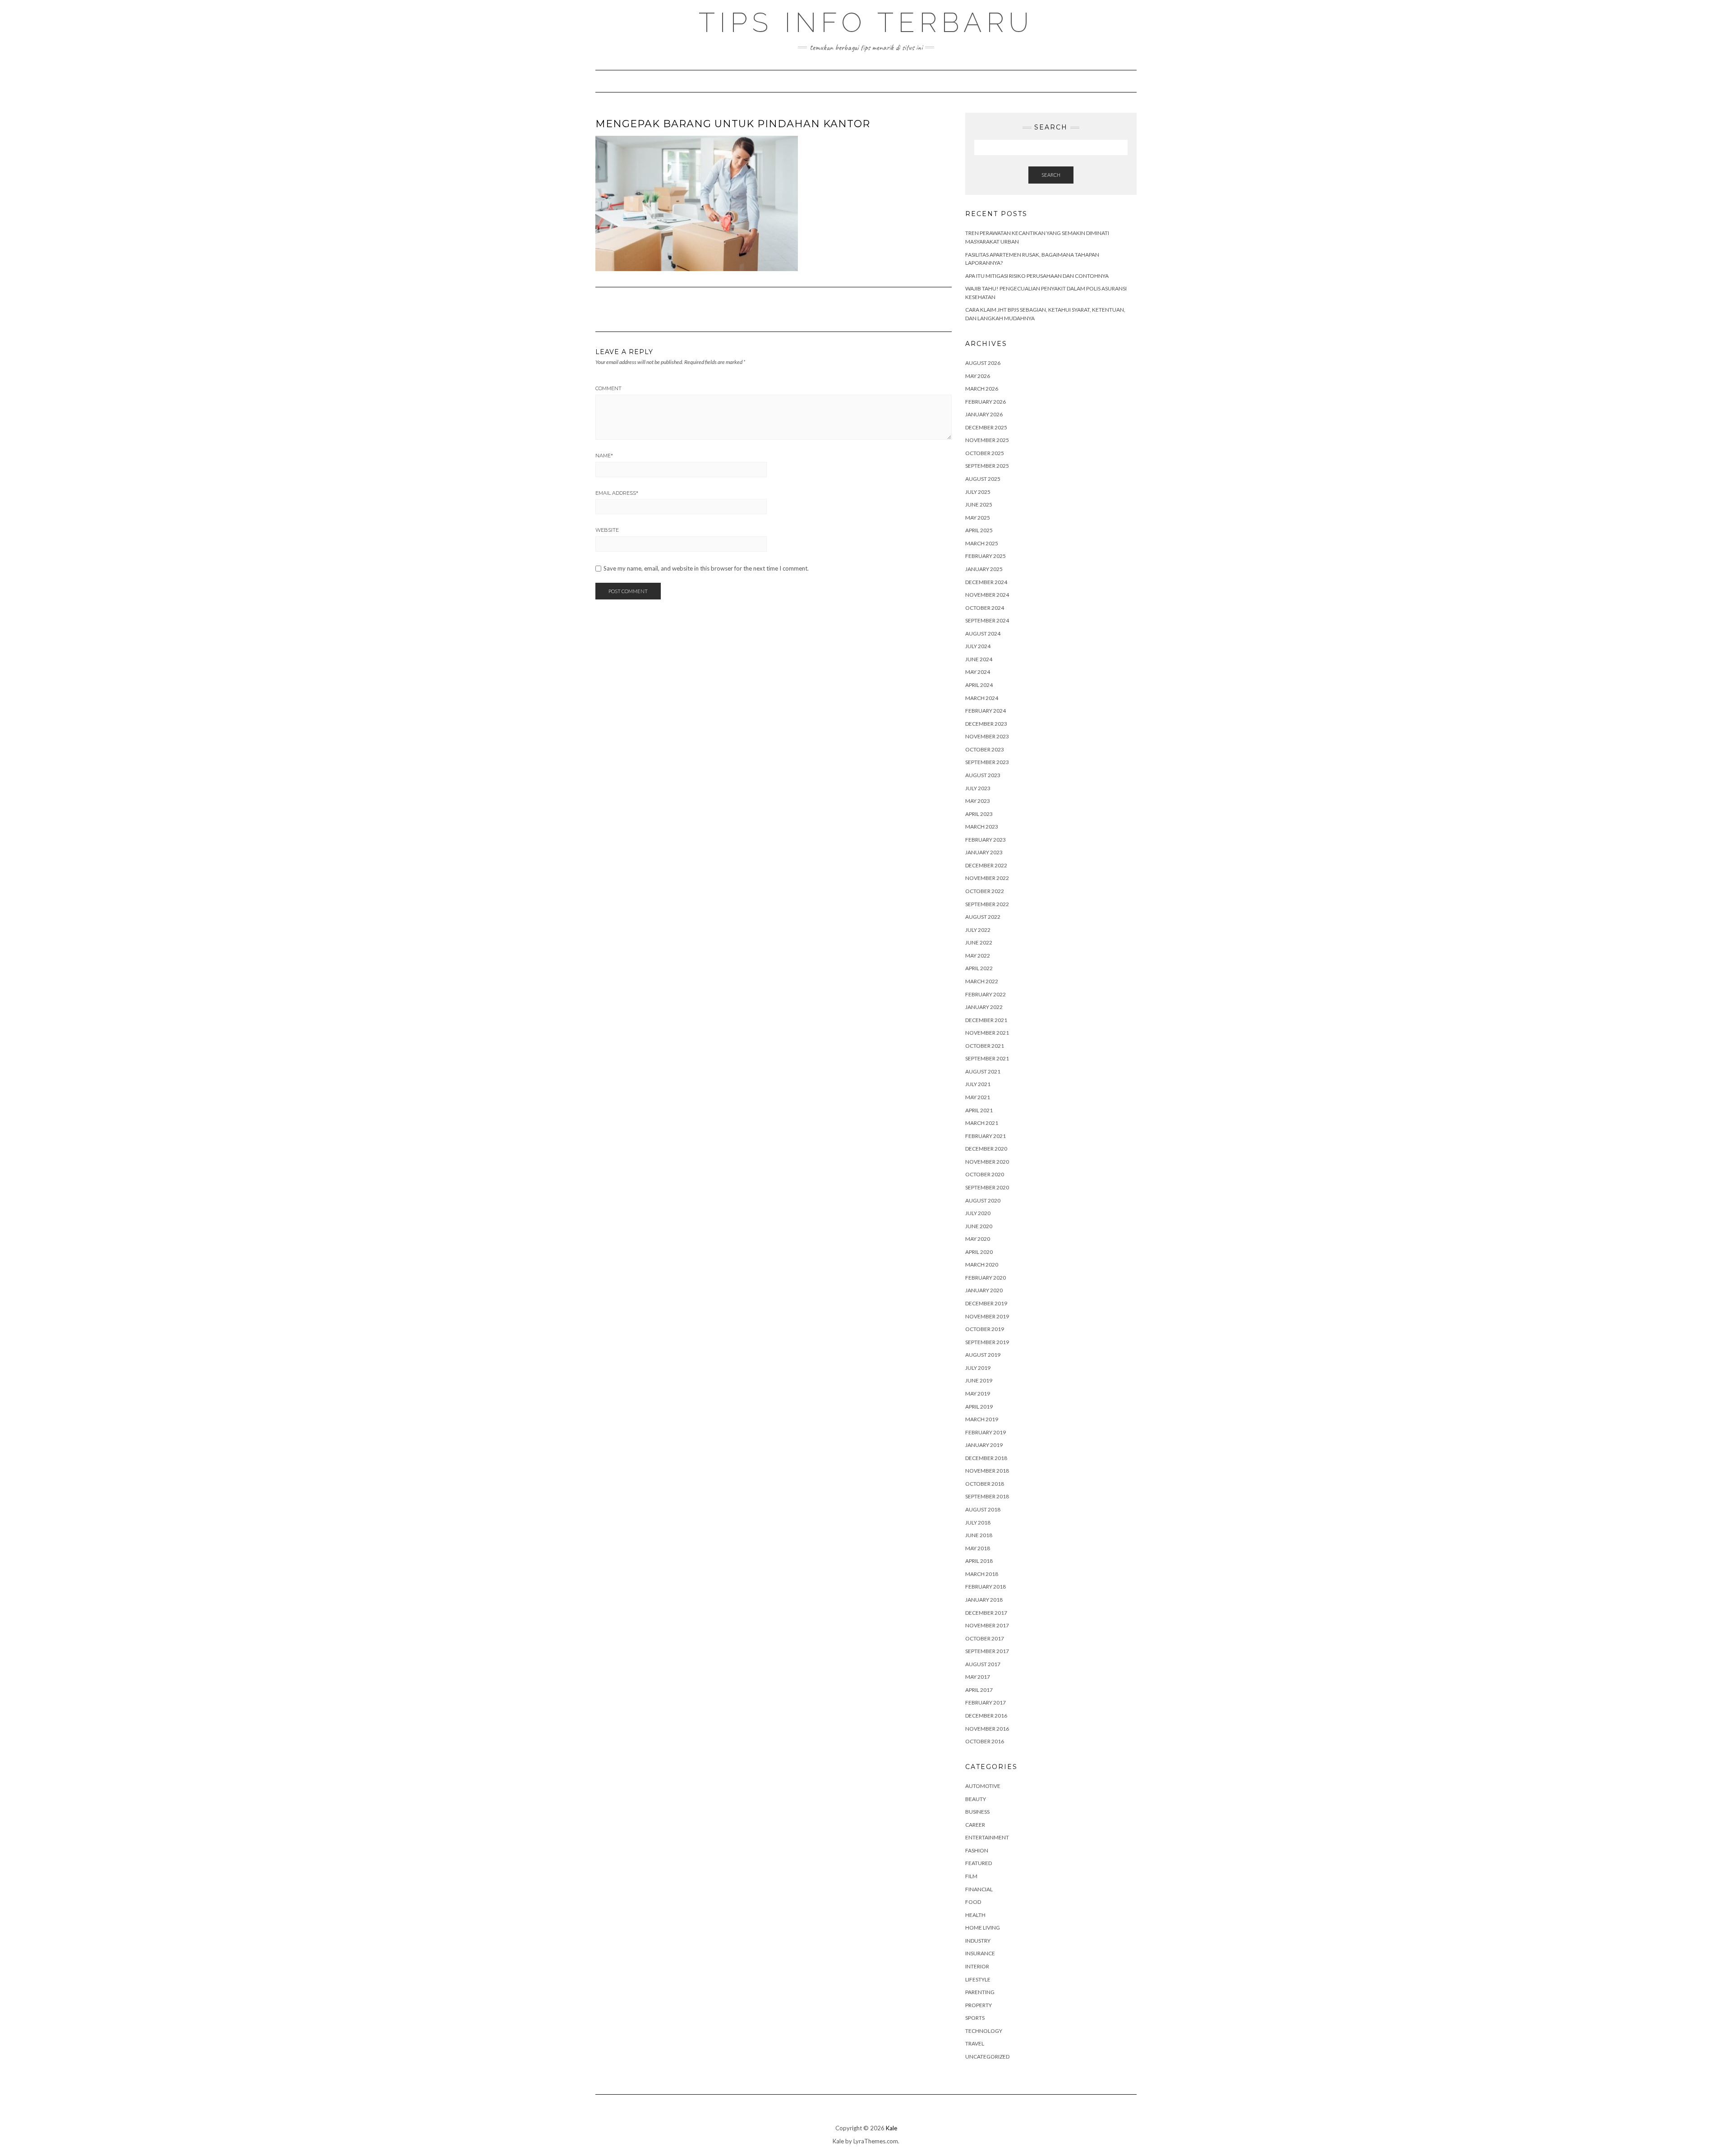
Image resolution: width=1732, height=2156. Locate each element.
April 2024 (979, 685)
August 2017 (983, 1664)
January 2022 (984, 1007)
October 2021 (985, 1046)
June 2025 (979, 504)
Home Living (983, 1928)
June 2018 (979, 1535)
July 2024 (978, 646)
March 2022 (982, 981)
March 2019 (982, 1419)
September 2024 (987, 620)
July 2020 (978, 1213)
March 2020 (982, 1265)
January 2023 (984, 852)
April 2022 (979, 968)
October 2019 (985, 1329)
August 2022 (983, 917)
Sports (975, 2018)
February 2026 (986, 402)
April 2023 (979, 814)
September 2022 (987, 904)
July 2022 (978, 930)
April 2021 (979, 1110)
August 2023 (983, 775)
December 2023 (986, 724)
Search (1051, 175)
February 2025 (986, 556)
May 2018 (978, 1548)
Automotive (983, 1786)
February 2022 (986, 994)
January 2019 (984, 1445)
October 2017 (985, 1638)
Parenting (980, 1992)
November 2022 (987, 878)
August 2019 (983, 1355)
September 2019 (987, 1342)
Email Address (617, 493)
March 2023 (982, 827)
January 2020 (984, 1290)
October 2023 (985, 749)
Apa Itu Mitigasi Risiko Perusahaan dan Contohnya (1037, 276)
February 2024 (986, 711)
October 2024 (985, 608)
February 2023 (986, 840)
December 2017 (986, 1613)
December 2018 (986, 1458)
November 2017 (987, 1625)
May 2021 (978, 1097)
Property (979, 2005)
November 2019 (987, 1316)
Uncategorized (987, 2057)
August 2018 (983, 1509)
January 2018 (984, 1600)
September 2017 (987, 1651)
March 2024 (982, 698)
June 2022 (979, 942)
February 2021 (986, 1136)
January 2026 (984, 414)
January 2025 (984, 569)
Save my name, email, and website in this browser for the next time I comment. (706, 569)
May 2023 (978, 801)
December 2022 (986, 865)
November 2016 (987, 1729)
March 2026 (982, 389)
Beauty (976, 1799)
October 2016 (985, 1741)
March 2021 (982, 1123)
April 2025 (979, 530)
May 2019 (978, 1394)
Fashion (977, 1850)
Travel (975, 2043)
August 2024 (983, 633)
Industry (978, 1941)
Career (975, 1825)
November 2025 (987, 440)
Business (977, 1812)
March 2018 (982, 1574)
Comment (608, 388)
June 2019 (979, 1380)
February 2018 (986, 1587)
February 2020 (986, 1278)
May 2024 (978, 672)
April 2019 (979, 1407)
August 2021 (983, 1071)
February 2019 (986, 1432)
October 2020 (985, 1174)
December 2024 (986, 582)
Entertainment (987, 1837)
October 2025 (985, 453)
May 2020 (978, 1239)
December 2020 (986, 1149)
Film (971, 1876)
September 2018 (987, 1496)
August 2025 (983, 479)
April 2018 (979, 1561)
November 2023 (987, 736)
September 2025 (987, 466)
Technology (984, 2031)
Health (975, 1915)
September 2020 (987, 1187)
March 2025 (982, 543)
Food (973, 1902)
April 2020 (979, 1252)
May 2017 (978, 1677)
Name (604, 456)
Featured (979, 1863)
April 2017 (979, 1690)
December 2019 (986, 1303)
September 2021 (987, 1058)
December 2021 (986, 1020)
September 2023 (987, 762)
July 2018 (978, 1523)
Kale (891, 2128)
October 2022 (985, 891)
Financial (979, 1889)
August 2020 (983, 1200)
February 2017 (986, 1702)
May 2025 (978, 518)
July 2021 (978, 1084)
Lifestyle (978, 1979)
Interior (977, 1966)
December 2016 (986, 1716)
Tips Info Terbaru (866, 23)
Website (607, 530)
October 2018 (985, 1484)
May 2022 (978, 956)
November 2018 (987, 1471)
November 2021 (987, 1033)
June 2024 (979, 659)
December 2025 (986, 427)
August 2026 (983, 363)
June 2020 (979, 1226)
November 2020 (987, 1162)
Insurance (980, 1953)
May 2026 (978, 376)
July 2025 (978, 492)
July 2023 (978, 788)
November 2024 (987, 595)
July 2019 (978, 1368)
